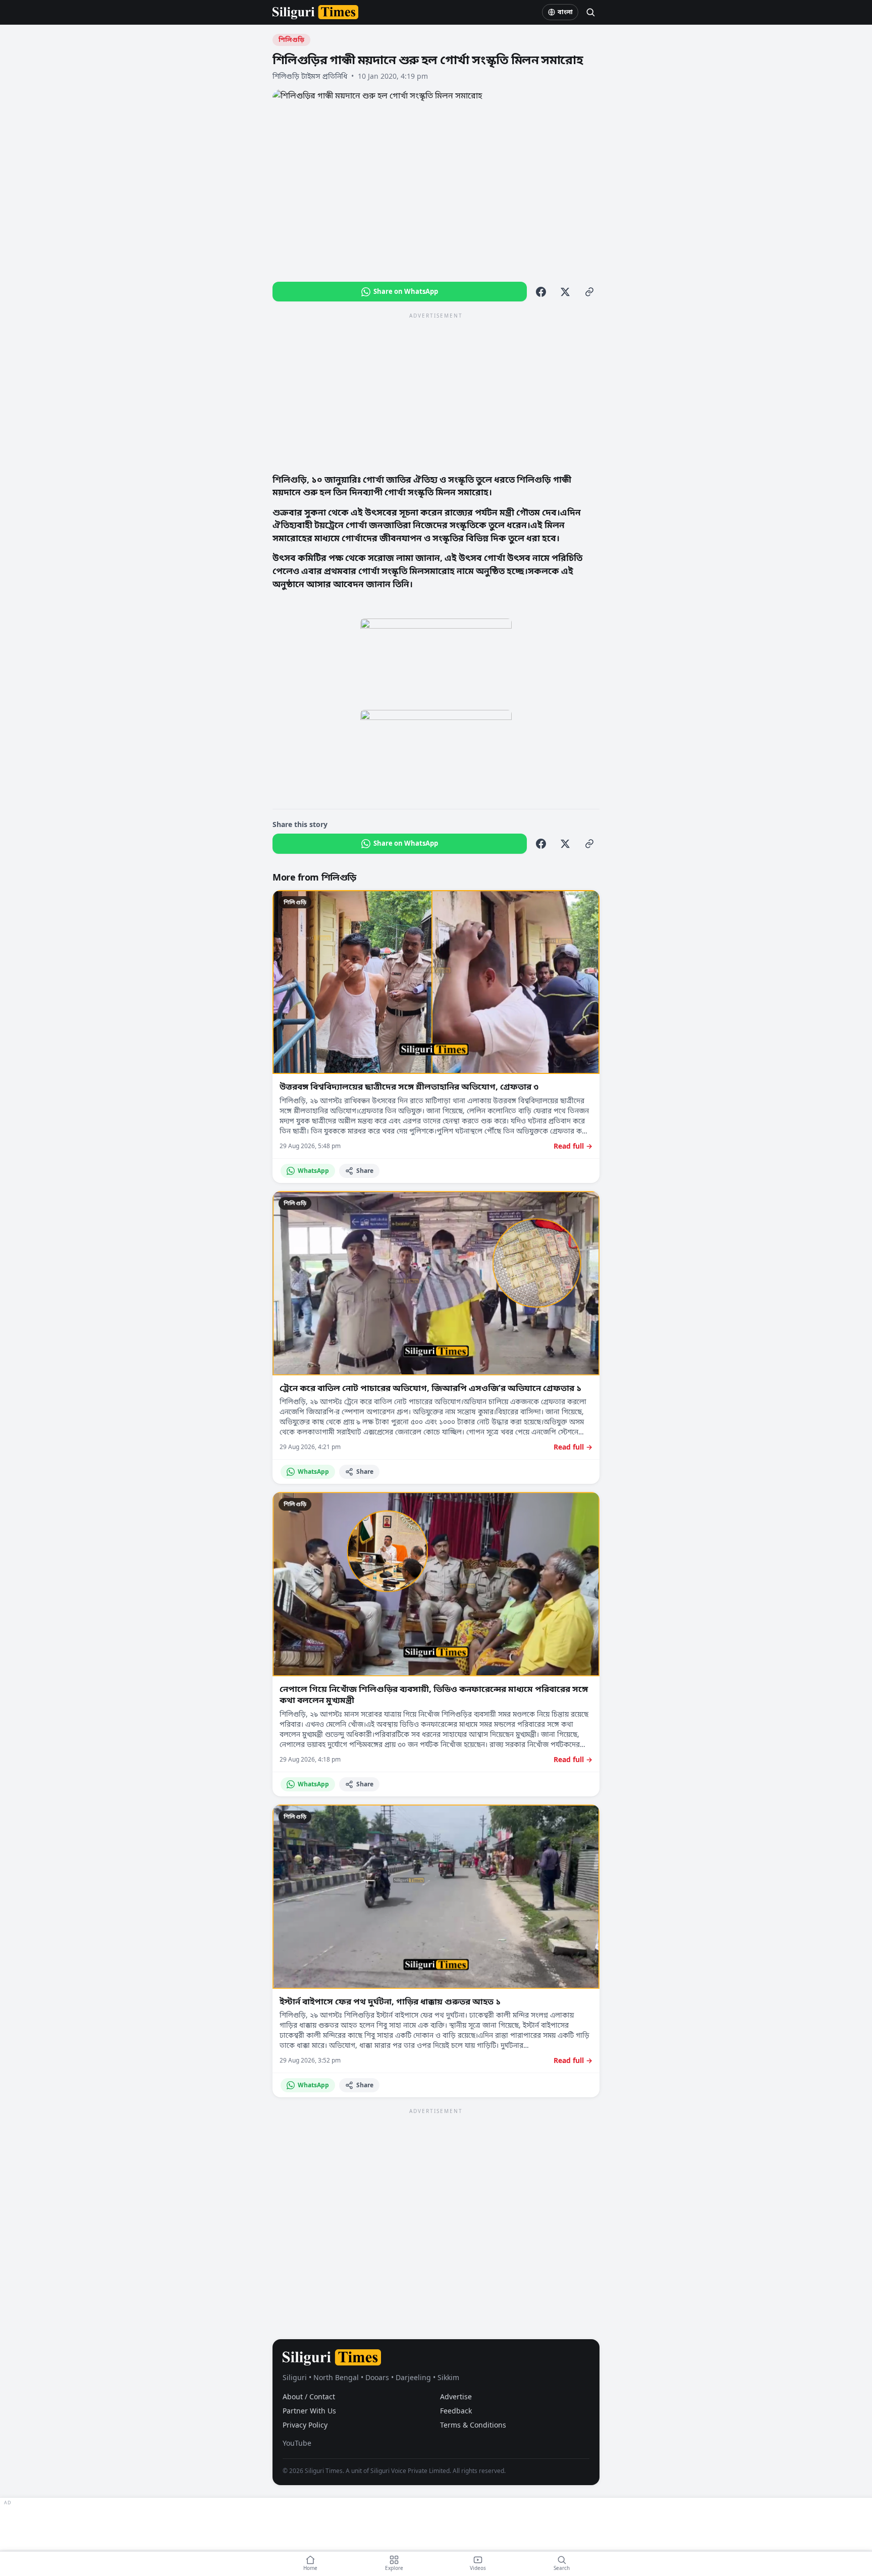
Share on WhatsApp (406, 291)
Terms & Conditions (473, 2425)
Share (365, 1171)
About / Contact (309, 2397)
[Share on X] (565, 292)
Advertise (456, 2397)
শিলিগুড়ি (291, 40)
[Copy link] (589, 292)
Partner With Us (309, 2411)
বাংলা (565, 12)
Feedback (456, 2411)
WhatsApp (313, 1171)
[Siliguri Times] (315, 12)
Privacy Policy (305, 2425)
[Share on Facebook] (541, 292)
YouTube (297, 2443)
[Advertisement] (436, 392)
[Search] (590, 12)
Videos (478, 2568)
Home (310, 2568)
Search (562, 2568)
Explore (394, 2568)
